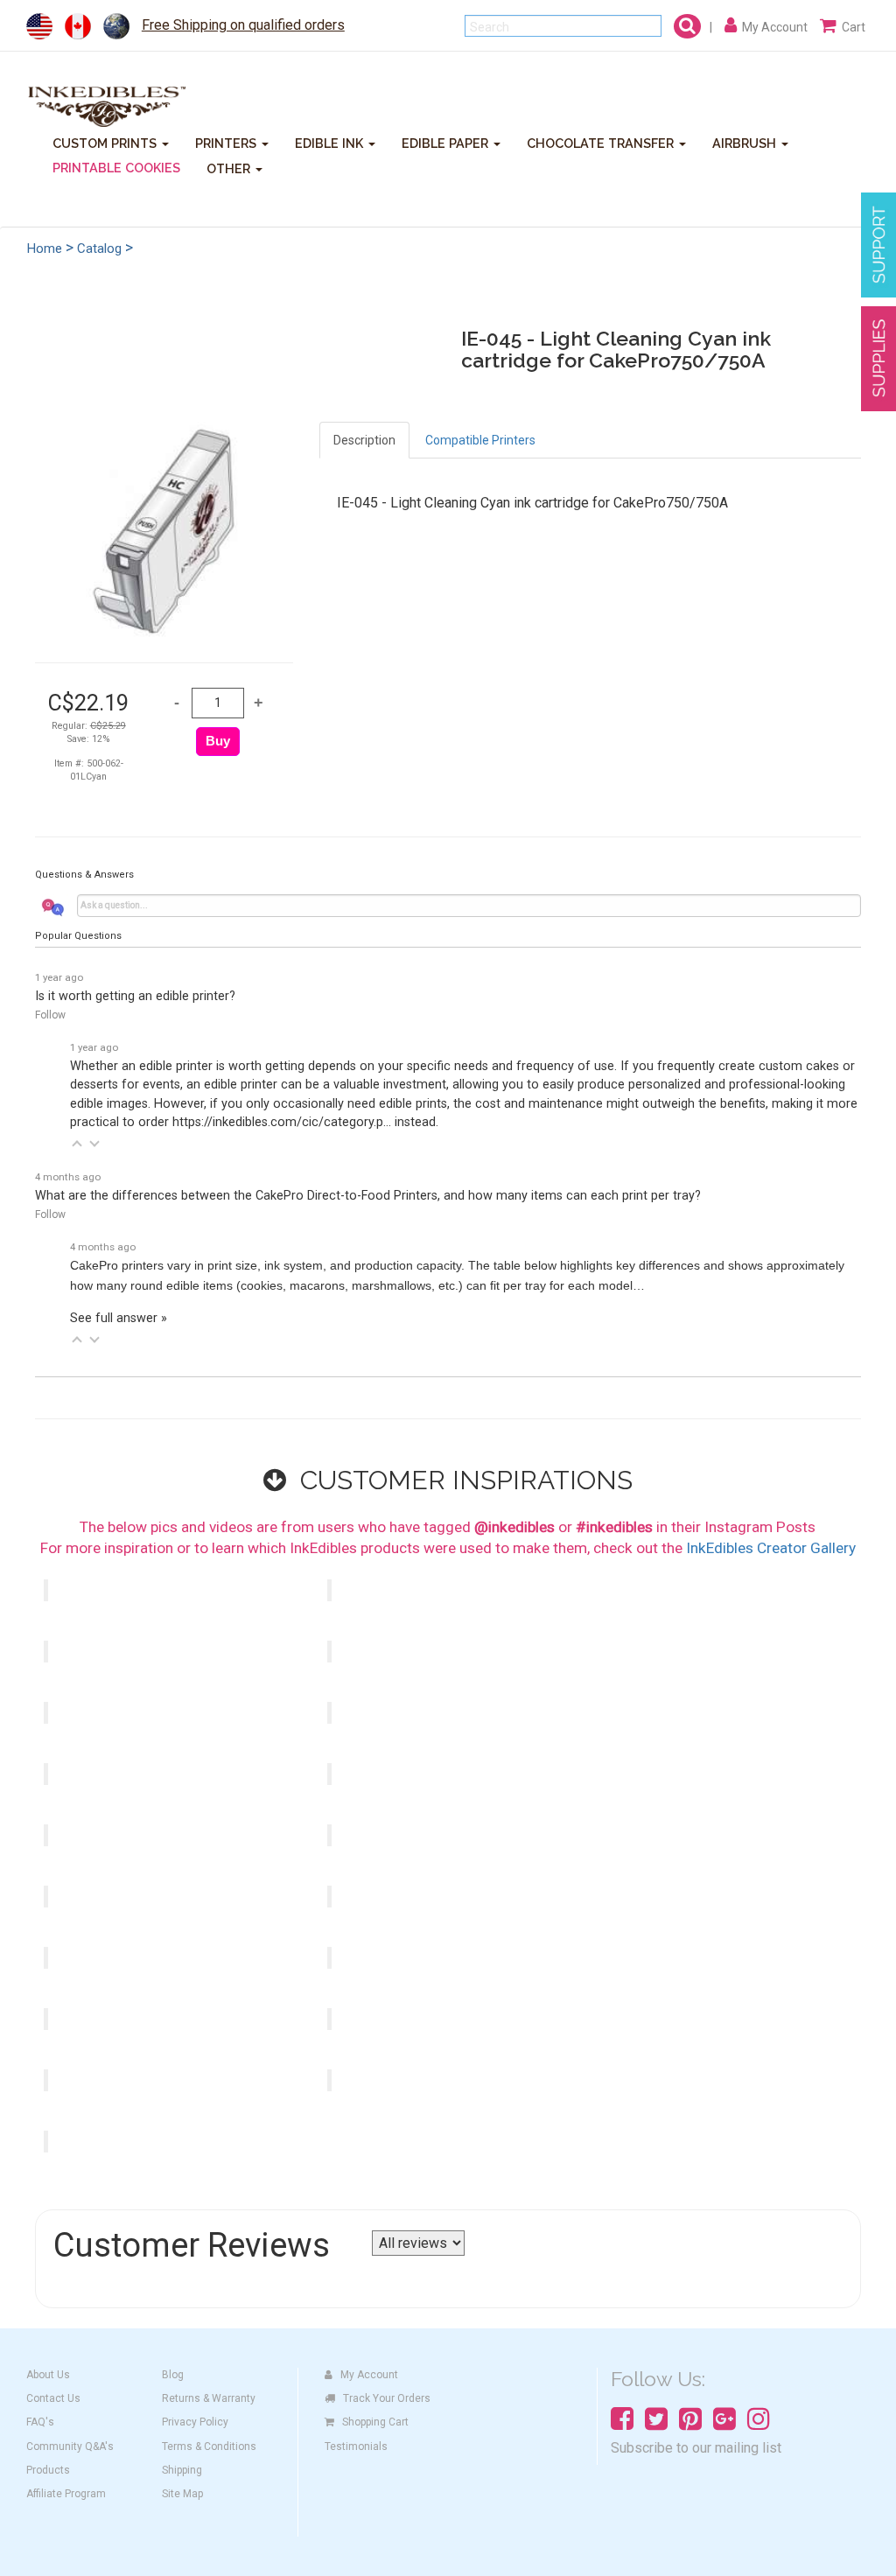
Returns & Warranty (209, 2398)
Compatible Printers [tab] (480, 440)
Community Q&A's (70, 2446)
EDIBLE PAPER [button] (447, 142)
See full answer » (119, 1318)
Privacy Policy (195, 2422)
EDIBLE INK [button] (331, 142)
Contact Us (53, 2398)
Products (48, 2470)
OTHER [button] (230, 168)
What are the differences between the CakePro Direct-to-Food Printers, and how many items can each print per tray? (368, 1196)
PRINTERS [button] (227, 142)
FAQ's (40, 2422)
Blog (173, 2375)
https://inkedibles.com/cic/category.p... (282, 1122)
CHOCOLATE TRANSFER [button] (602, 142)
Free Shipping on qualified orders (243, 25)
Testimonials (356, 2446)
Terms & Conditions (209, 2446)
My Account (369, 2375)
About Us (48, 2375)
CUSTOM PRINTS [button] (106, 142)
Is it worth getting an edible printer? (135, 996)
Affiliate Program (66, 2494)
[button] (77, 1144)
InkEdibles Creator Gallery (771, 1548)
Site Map (182, 2494)
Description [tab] (364, 440)
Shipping (182, 2470)
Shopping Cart (375, 2422)
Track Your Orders (387, 2398)
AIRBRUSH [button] (746, 142)
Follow (50, 1015)
